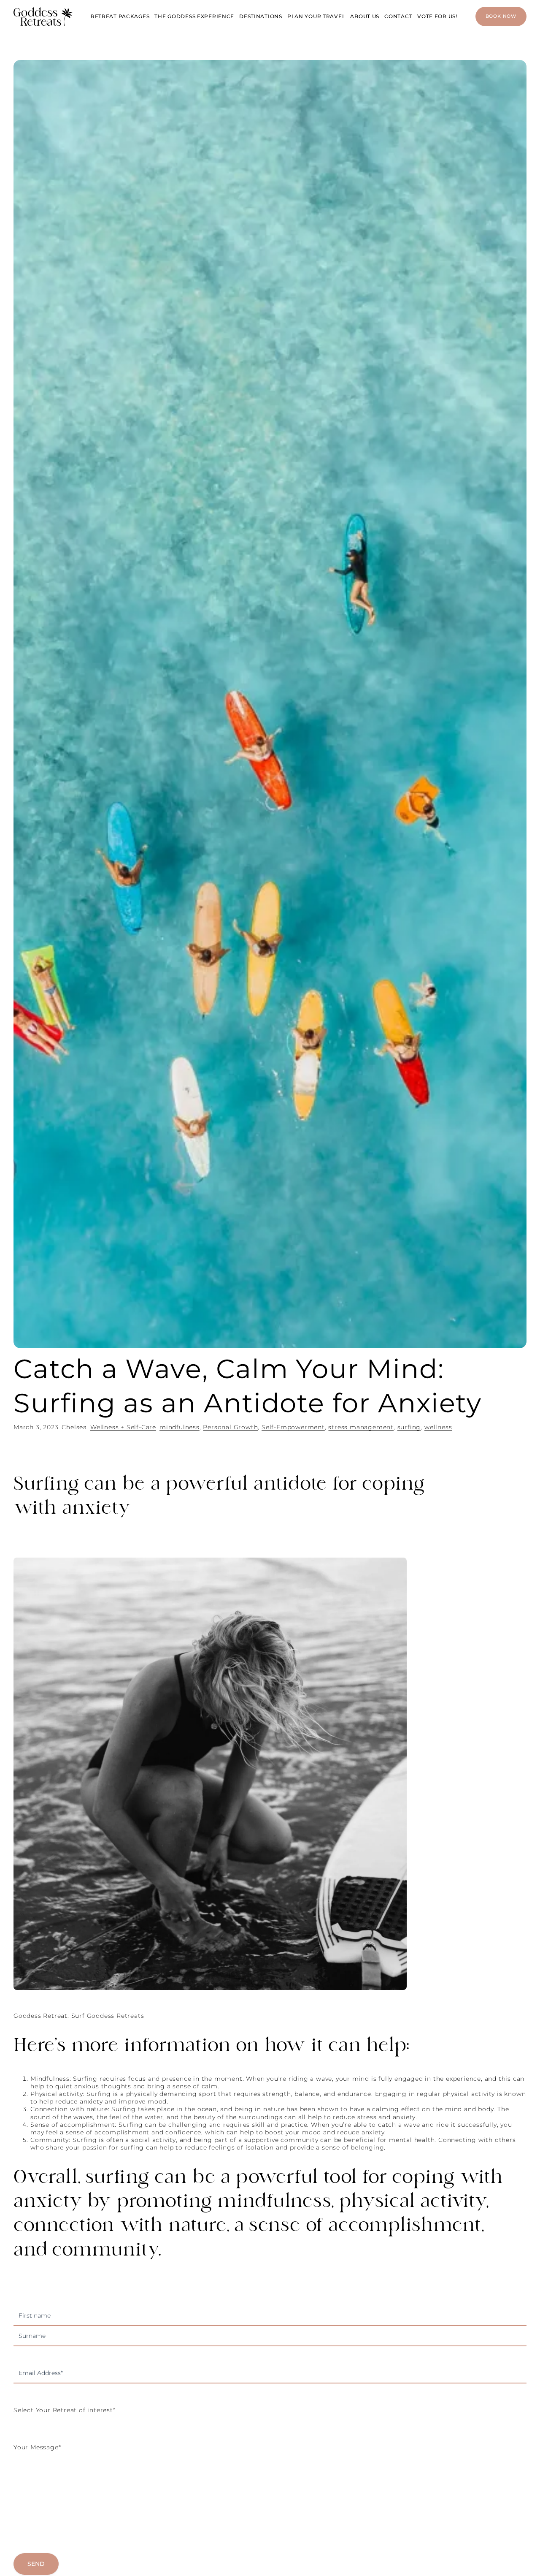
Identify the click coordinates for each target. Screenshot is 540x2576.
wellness (438, 1427)
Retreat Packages (120, 16)
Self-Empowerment (293, 1427)
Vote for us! (437, 16)
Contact (398, 16)
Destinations (261, 16)
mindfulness (180, 1427)
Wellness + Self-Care (123, 1427)
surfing (409, 1427)
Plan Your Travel (316, 16)
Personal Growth (230, 1427)
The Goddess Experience (194, 16)
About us (365, 16)
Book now (501, 16)
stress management (361, 1427)
